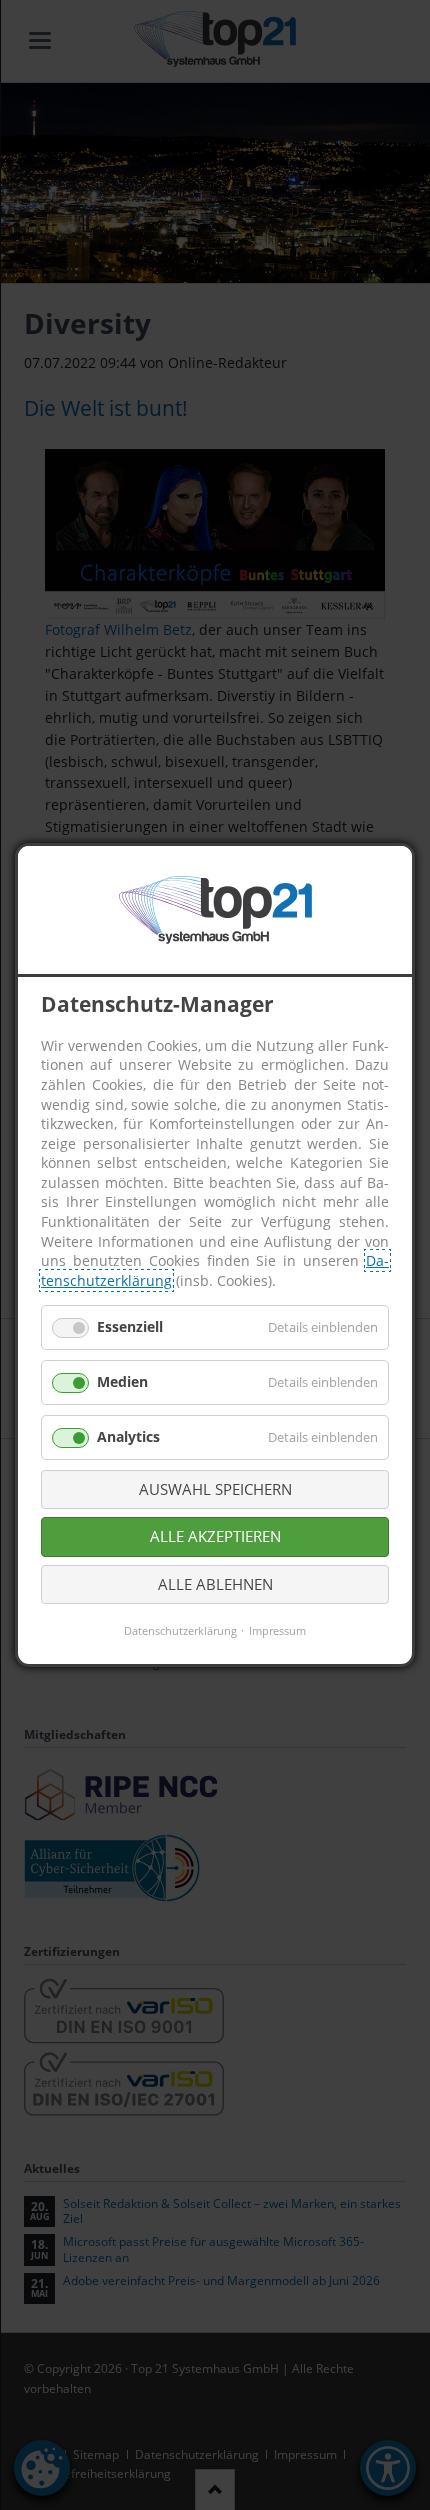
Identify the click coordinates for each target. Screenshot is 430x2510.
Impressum (277, 1630)
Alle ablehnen (215, 1584)
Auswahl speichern (215, 1489)
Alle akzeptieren (215, 1536)
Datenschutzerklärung (180, 1630)
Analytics (128, 1436)
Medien (122, 1381)
